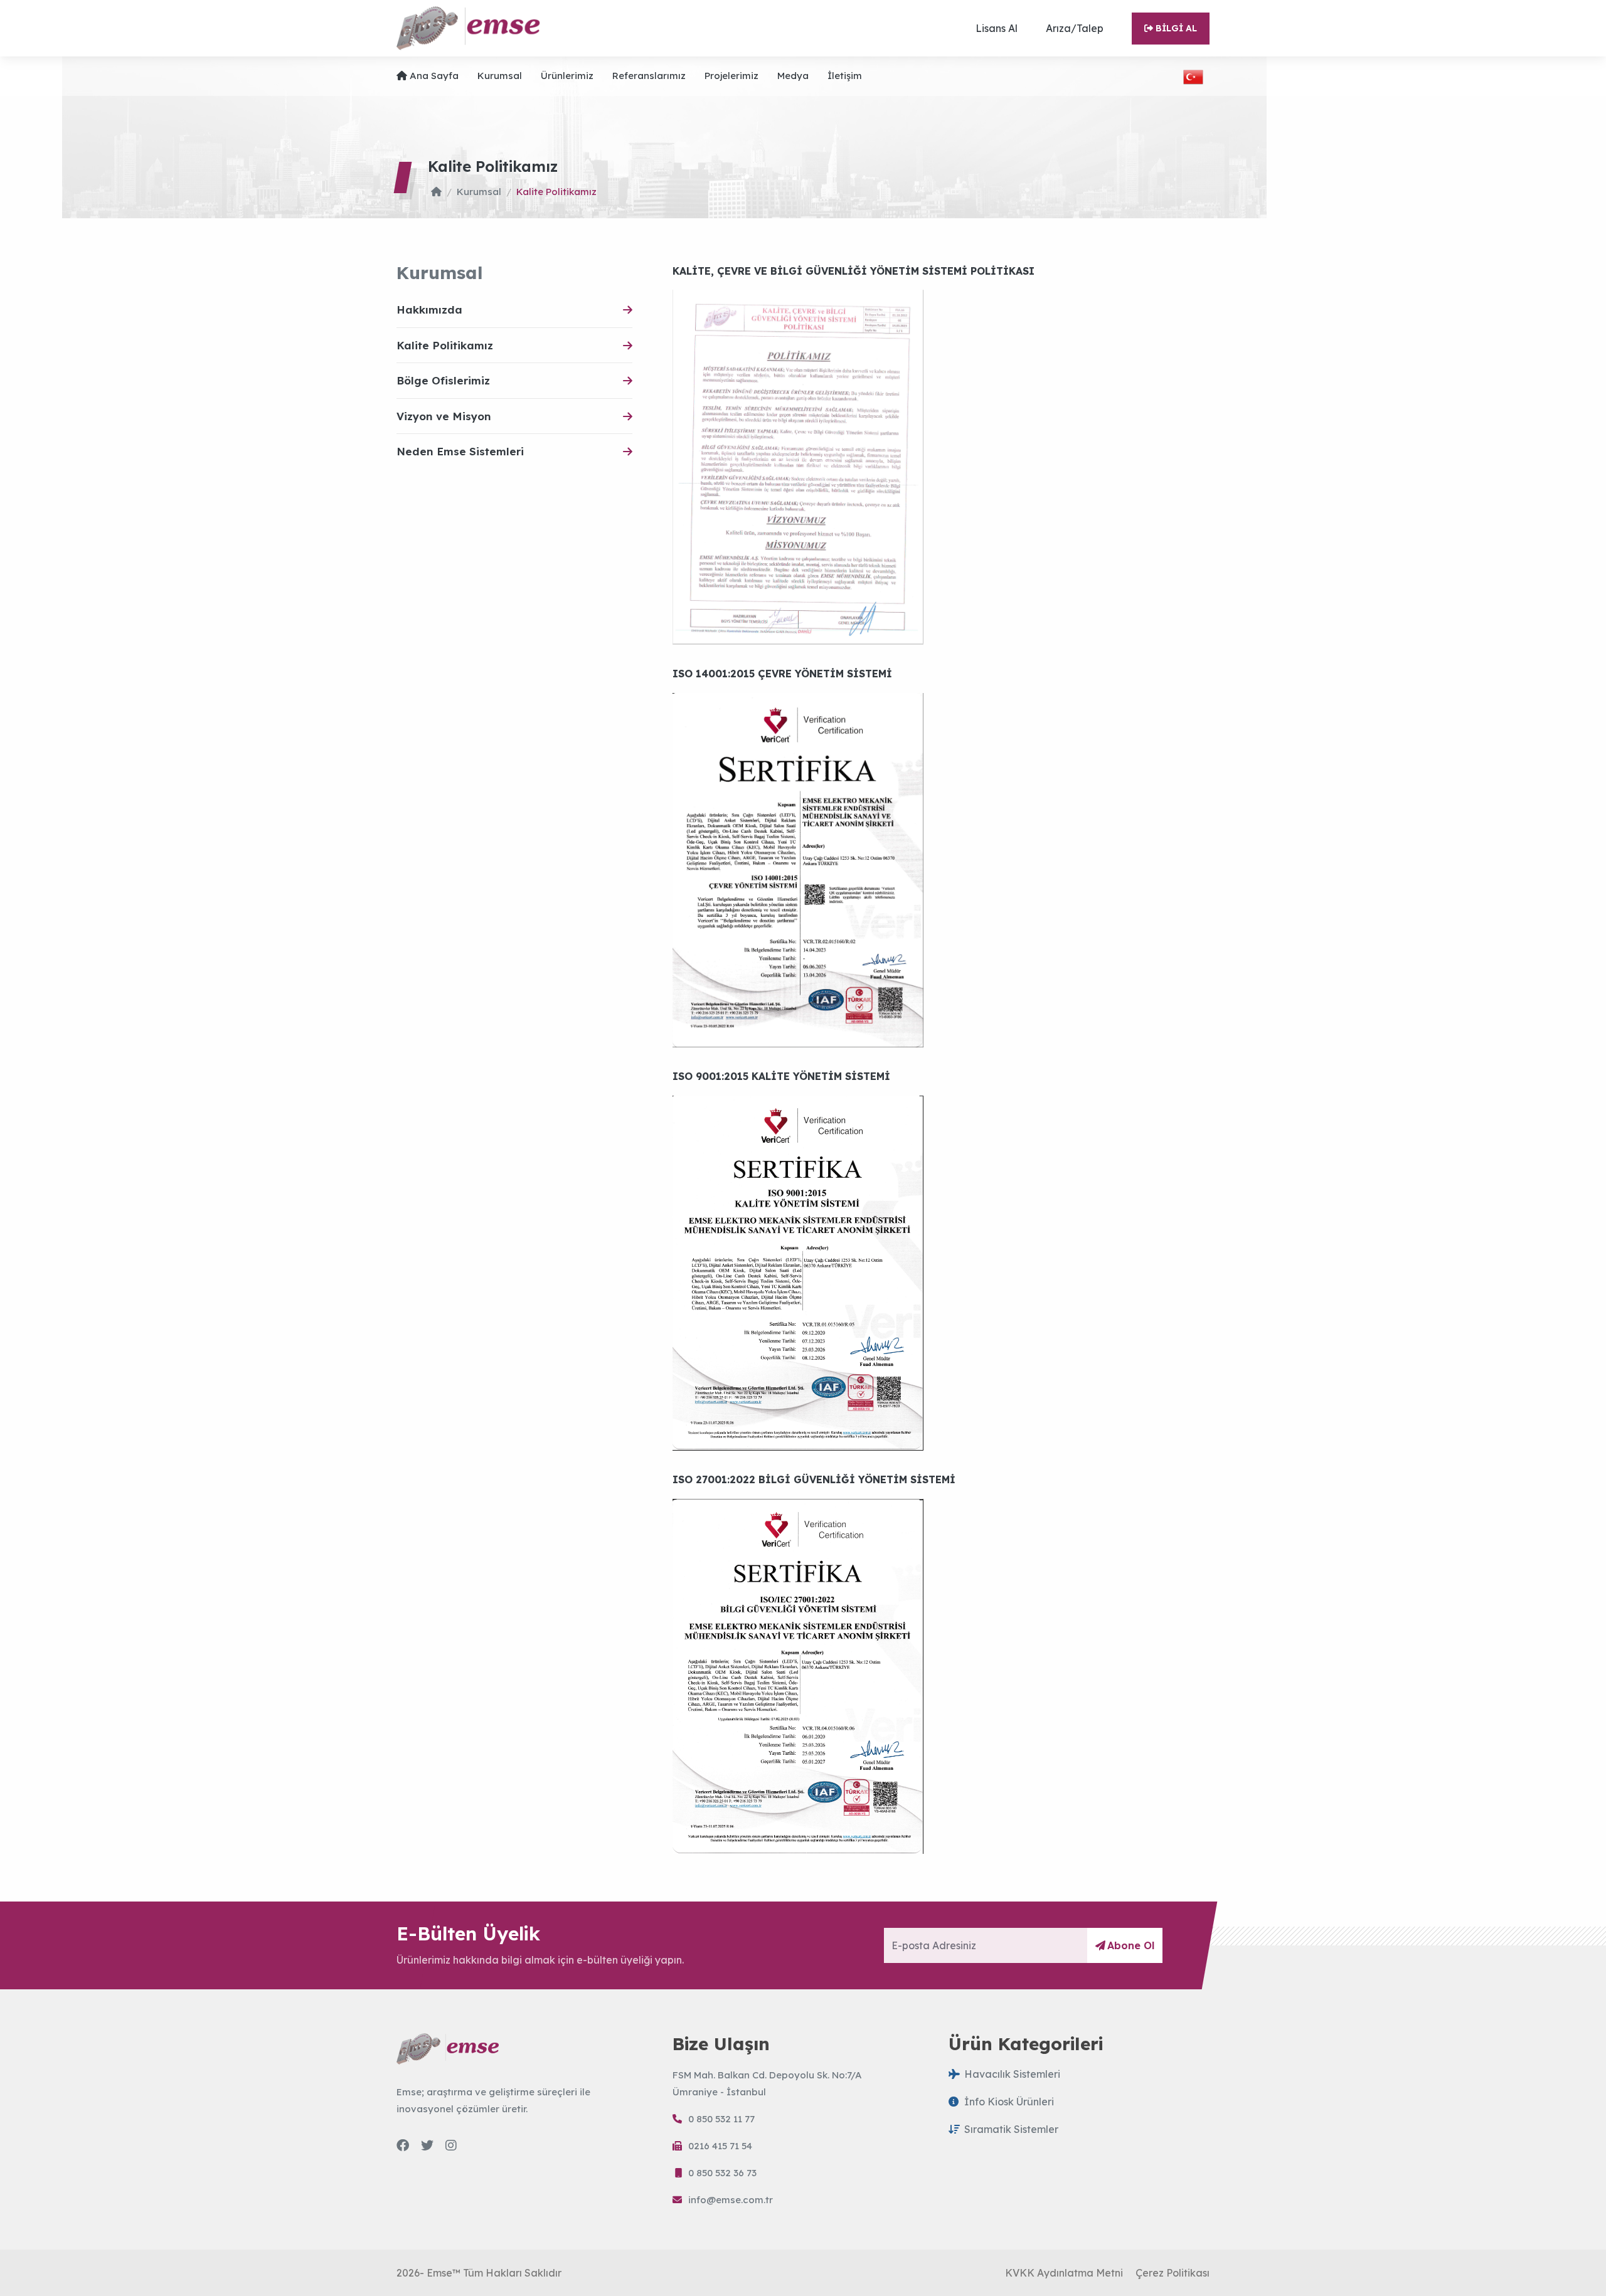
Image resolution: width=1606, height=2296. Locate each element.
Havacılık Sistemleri (1012, 2074)
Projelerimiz (731, 76)
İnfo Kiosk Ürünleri (1009, 2102)
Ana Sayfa (434, 76)
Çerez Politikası (1173, 2273)
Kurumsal (500, 76)
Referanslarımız (649, 76)
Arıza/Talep (1075, 28)
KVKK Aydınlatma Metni (1064, 2273)
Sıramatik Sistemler (1011, 2129)
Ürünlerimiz (567, 76)
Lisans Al (997, 28)
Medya (793, 76)
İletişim (845, 76)
